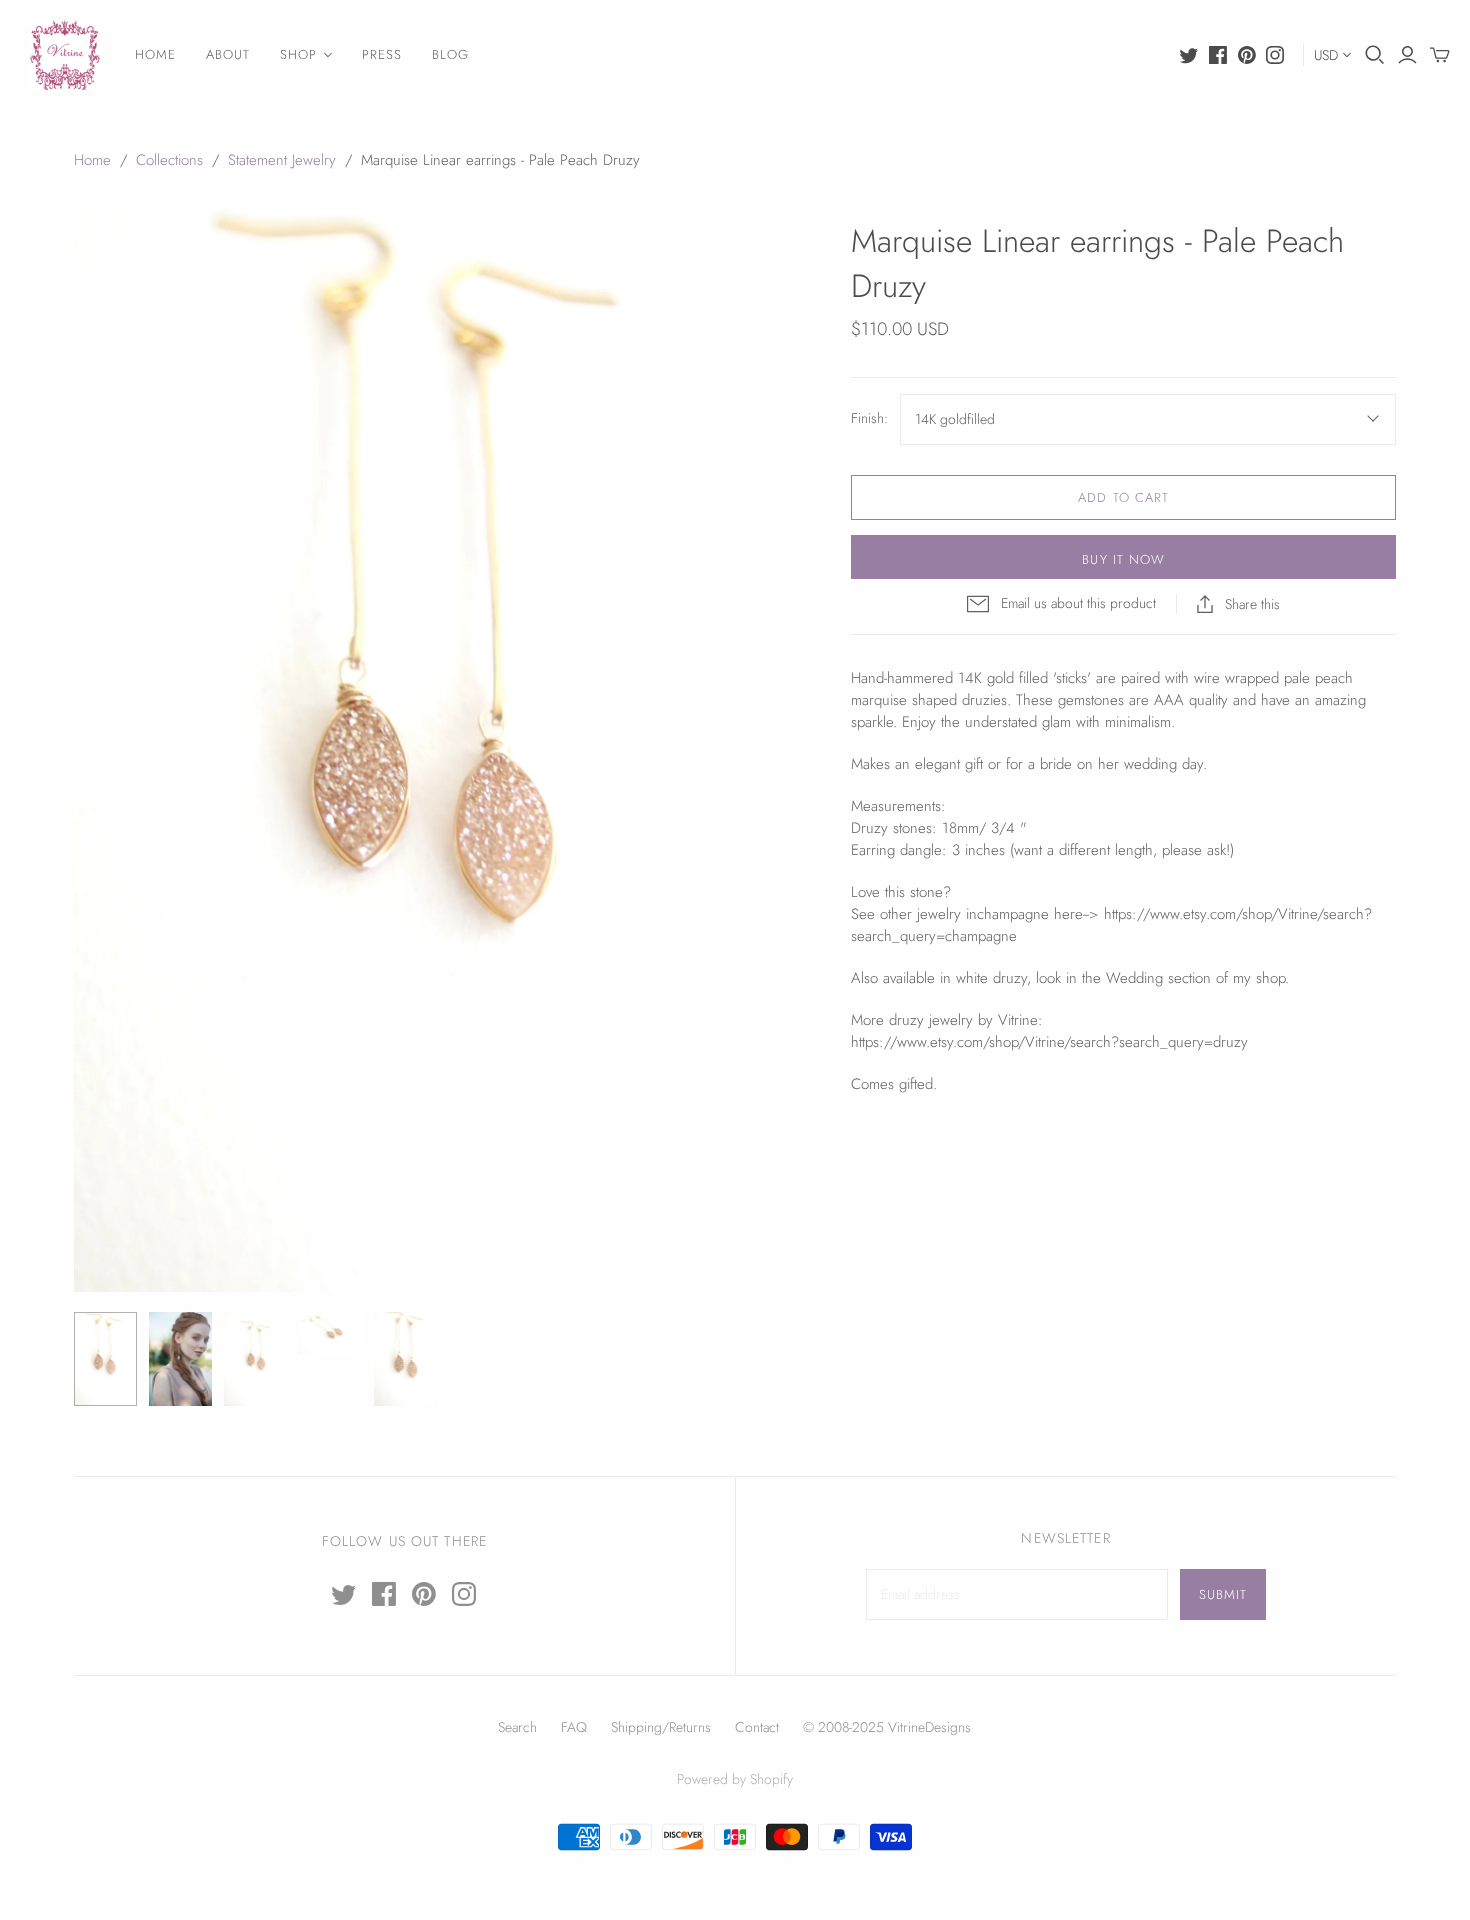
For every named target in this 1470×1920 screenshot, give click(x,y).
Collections (169, 160)
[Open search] (1375, 55)
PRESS (382, 54)
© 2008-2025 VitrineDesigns (887, 1727)
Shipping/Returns (661, 1727)
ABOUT (228, 54)
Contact (757, 1727)
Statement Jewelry (282, 160)
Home (92, 160)
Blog (450, 54)
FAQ (574, 1727)
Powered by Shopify (735, 1779)
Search (517, 1727)
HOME (155, 54)
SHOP (298, 54)
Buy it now (1123, 559)
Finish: (869, 418)
